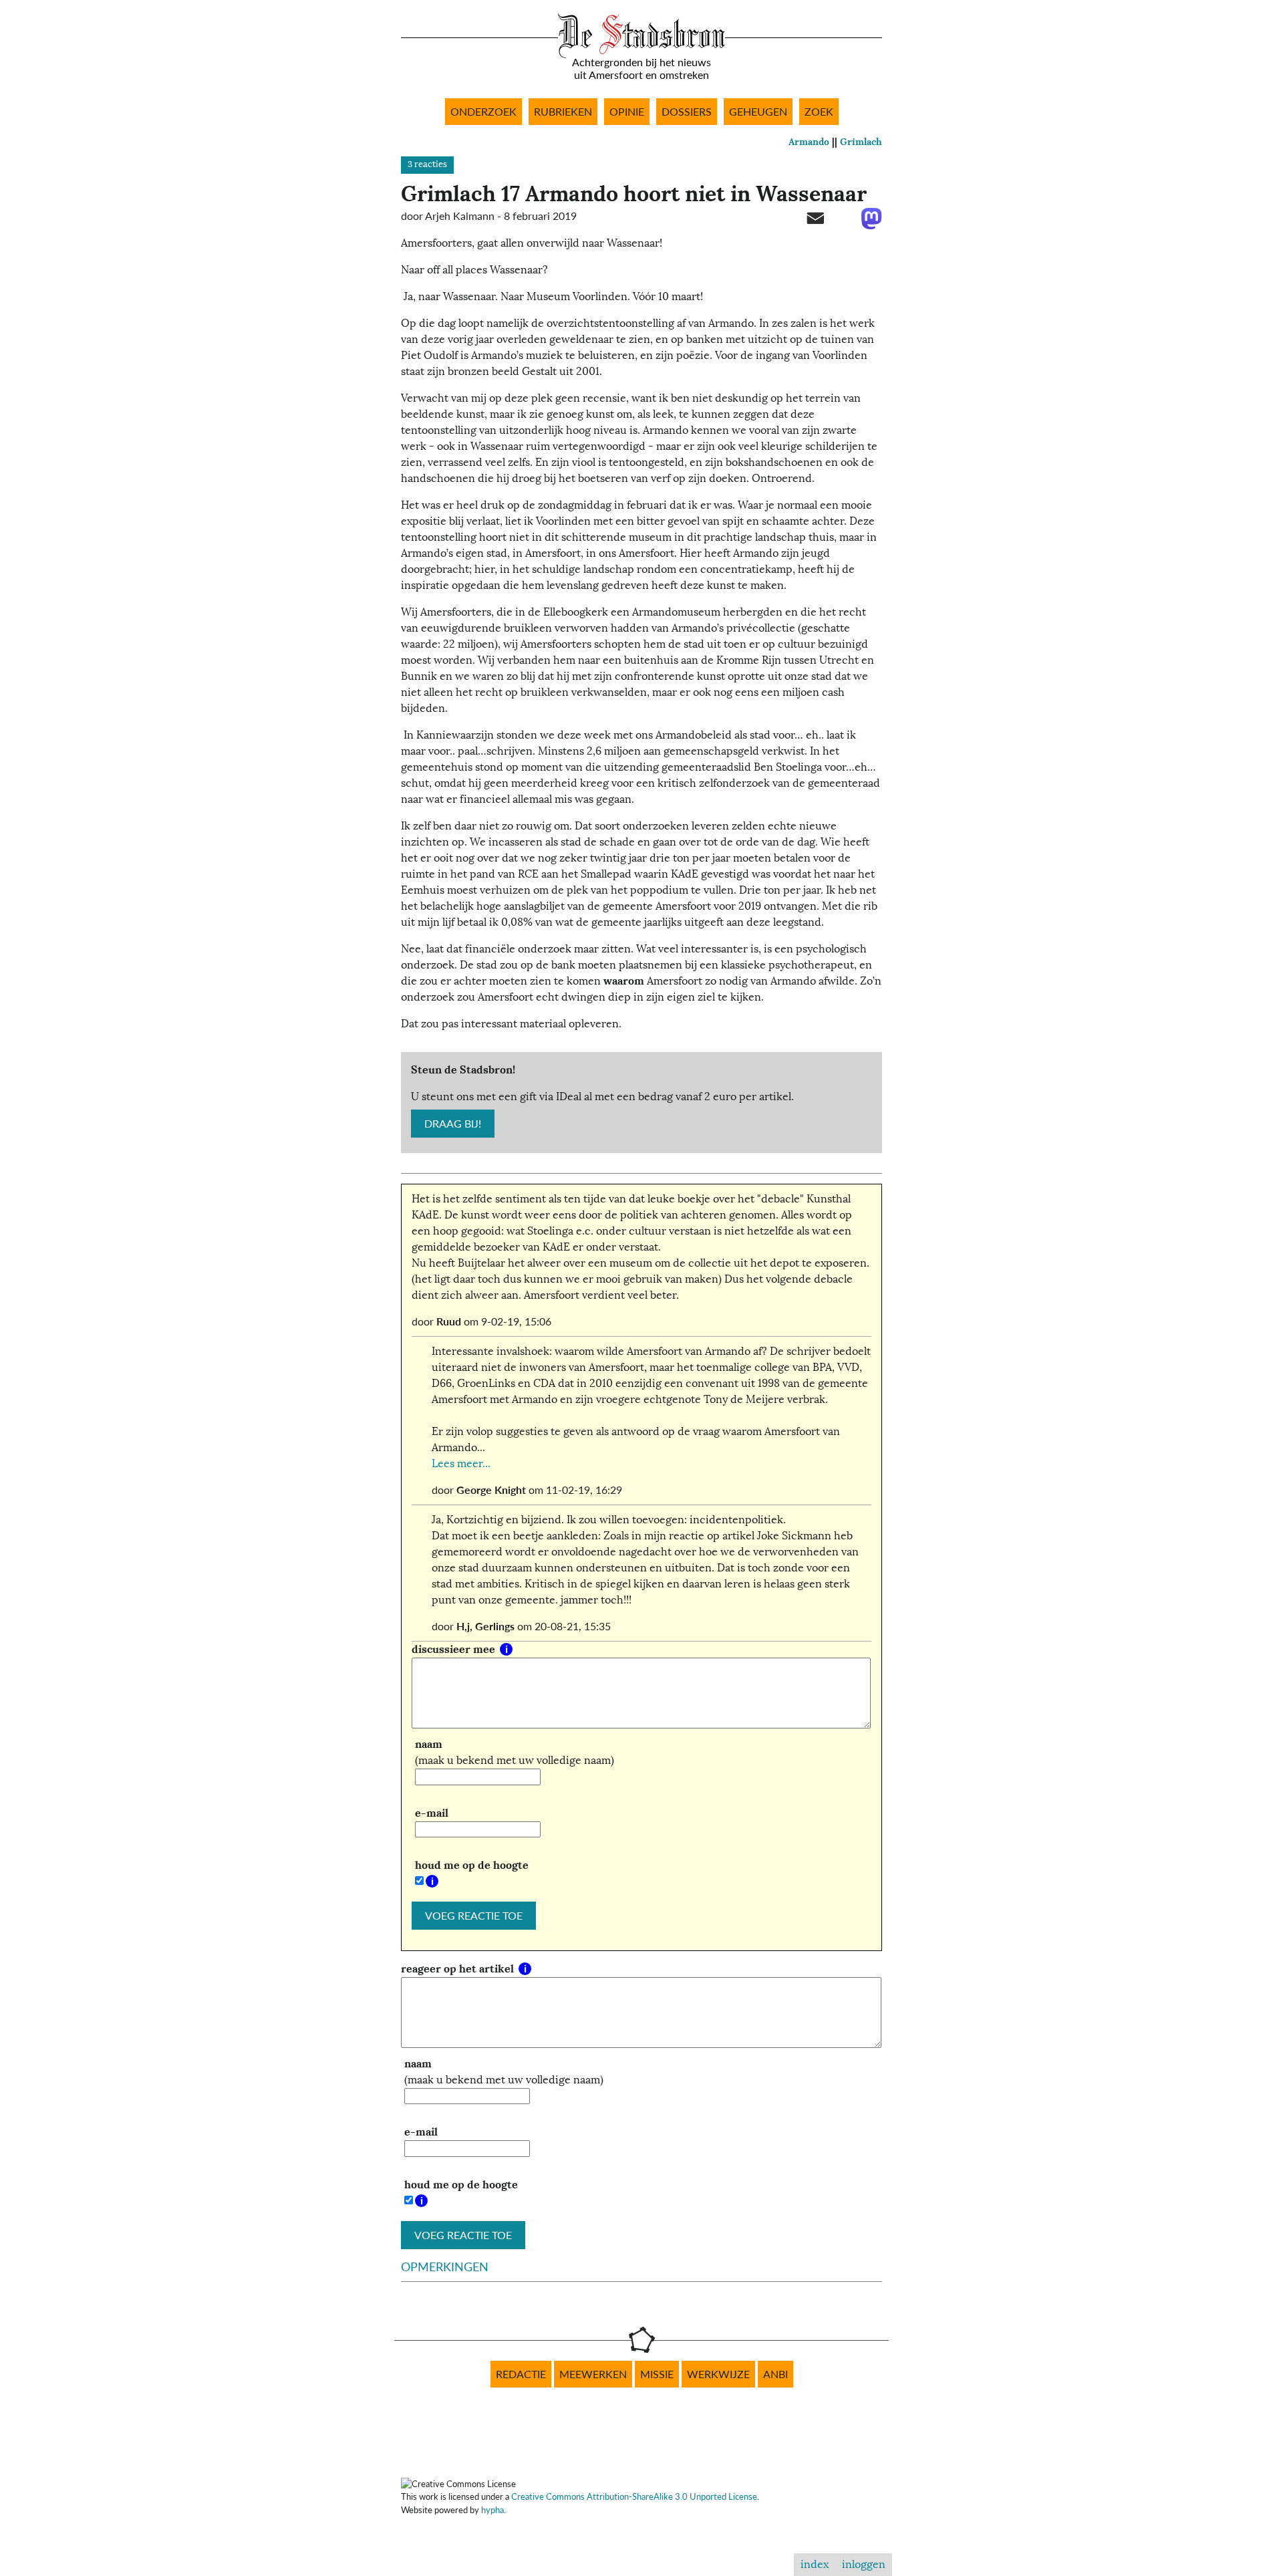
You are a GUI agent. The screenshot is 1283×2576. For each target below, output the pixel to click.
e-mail (432, 1813)
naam (429, 1744)
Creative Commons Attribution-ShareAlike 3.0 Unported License (634, 2496)
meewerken (593, 2374)
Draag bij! (453, 1124)
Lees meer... (461, 1464)
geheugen (758, 112)
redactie (521, 2374)
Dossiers (687, 112)
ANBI (775, 2374)
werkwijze (718, 2374)
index (815, 2565)
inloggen (864, 2565)
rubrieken (563, 112)
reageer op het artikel (459, 1969)
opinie (627, 112)
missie (657, 2374)
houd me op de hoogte (472, 1865)
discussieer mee (455, 1649)
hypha (492, 2510)
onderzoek (483, 112)
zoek (819, 112)
